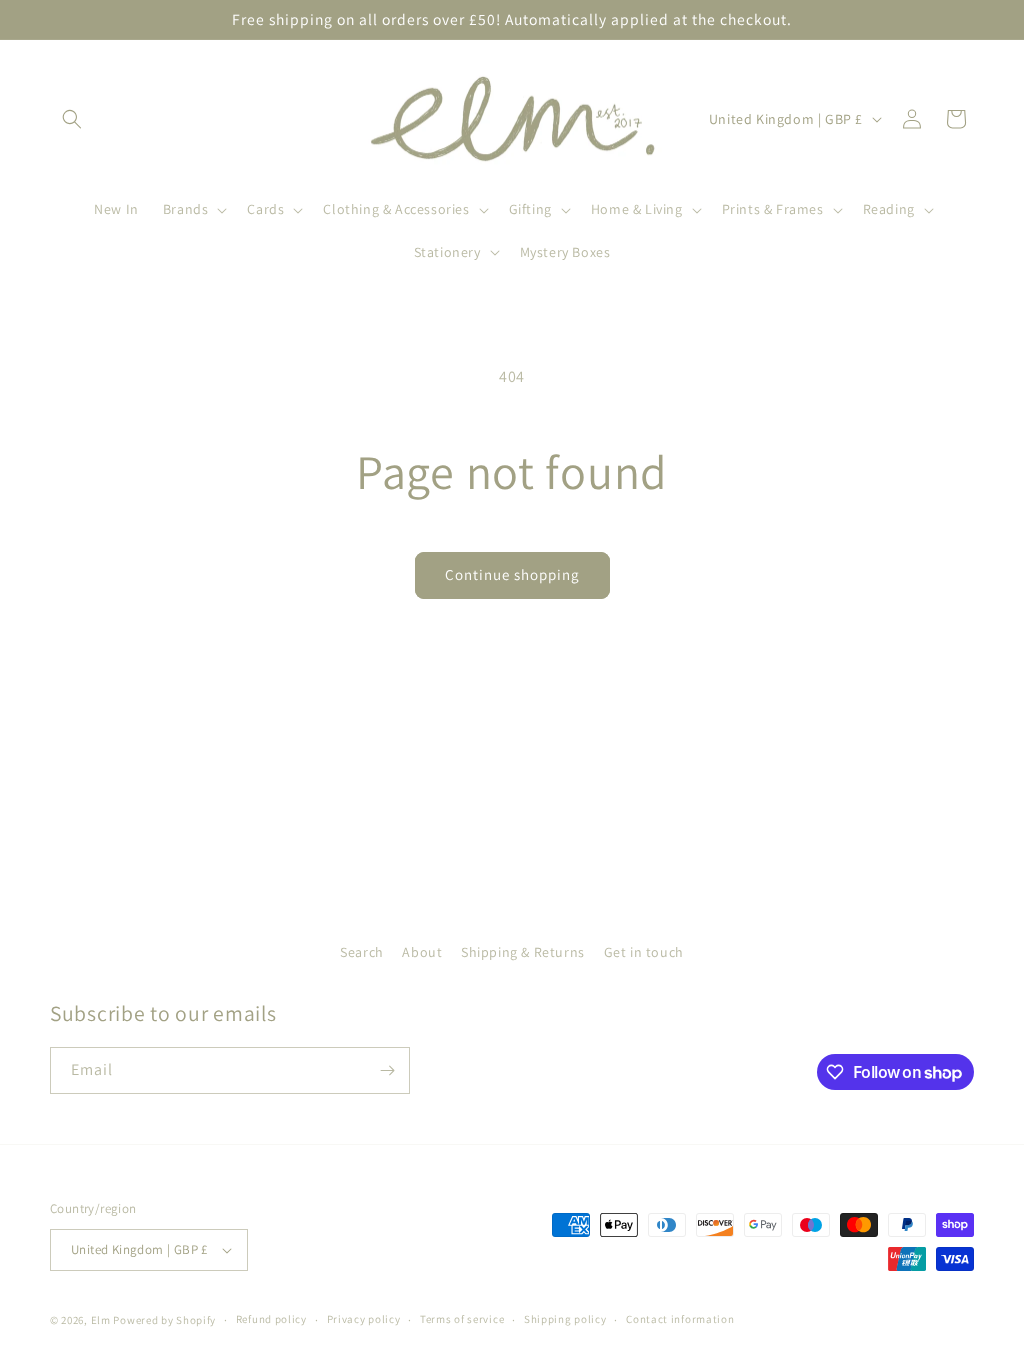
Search (362, 952)
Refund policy (271, 1319)
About (422, 952)
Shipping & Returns (523, 952)
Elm (101, 1320)
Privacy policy (364, 1319)
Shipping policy (565, 1319)
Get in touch (644, 952)
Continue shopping (512, 574)
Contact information (680, 1319)
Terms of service (462, 1319)
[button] (72, 119)
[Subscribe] (387, 1070)
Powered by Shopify (164, 1320)
